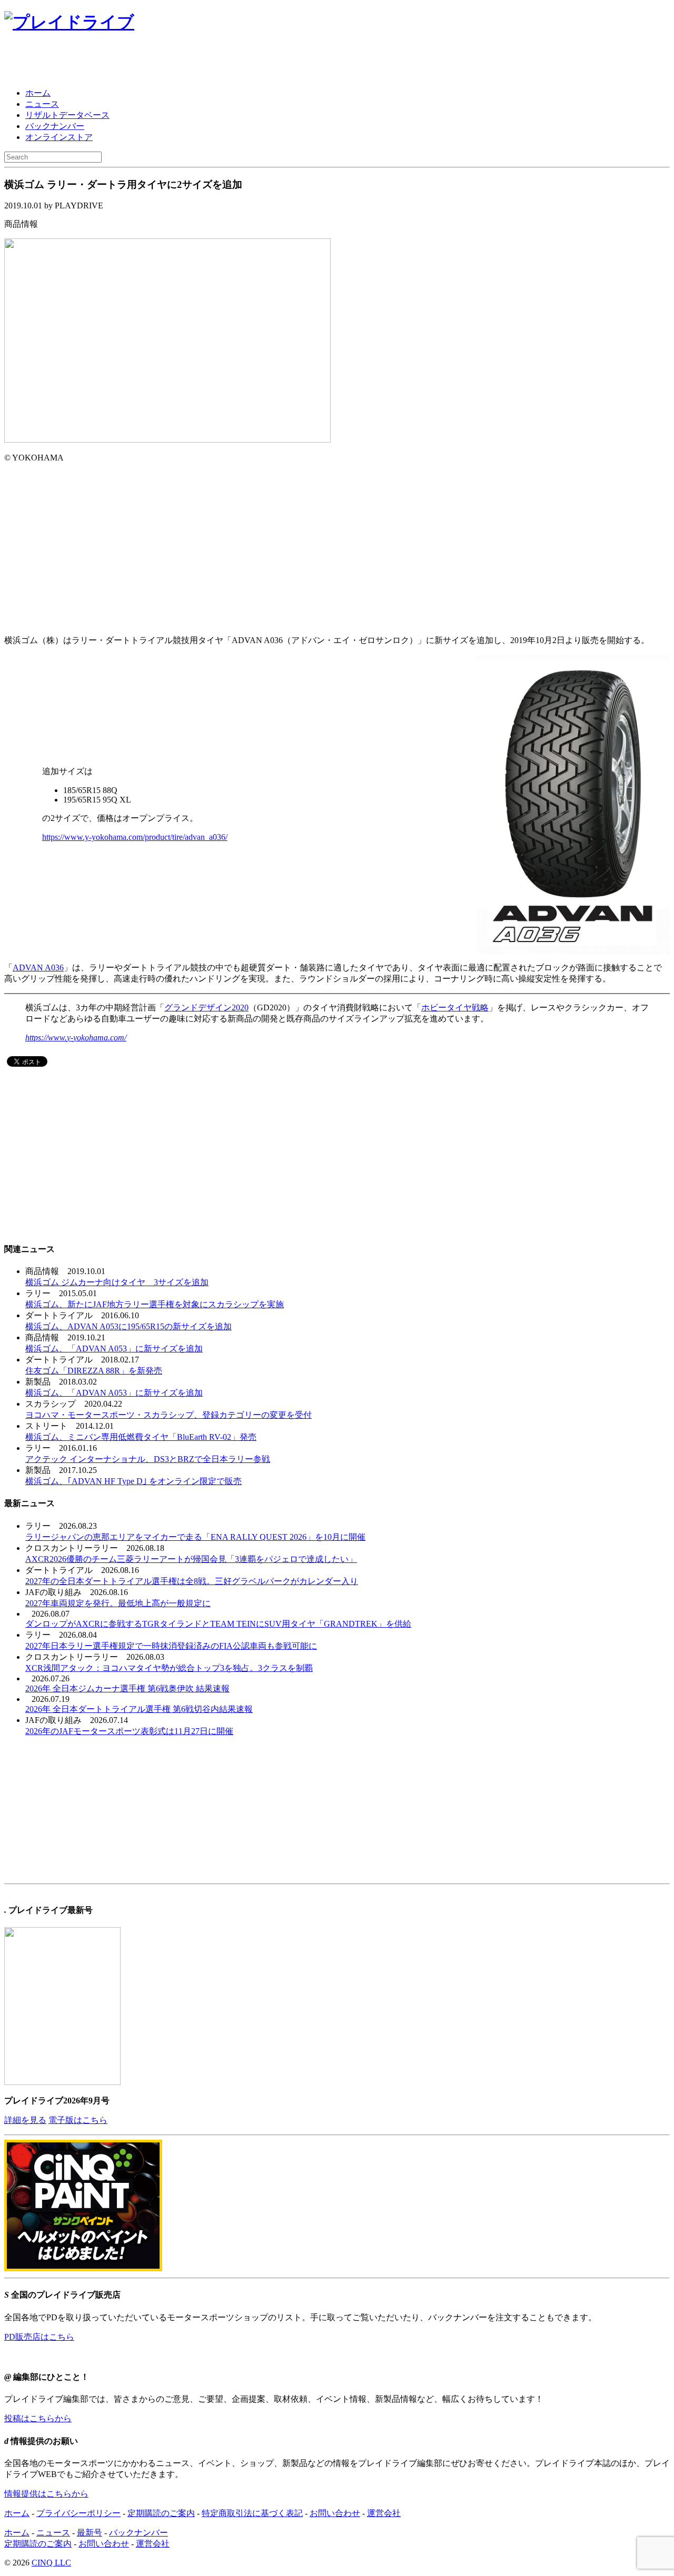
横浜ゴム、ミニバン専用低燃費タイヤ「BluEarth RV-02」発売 (141, 1437)
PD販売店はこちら (39, 2337)
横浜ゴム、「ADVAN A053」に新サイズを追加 (114, 1349)
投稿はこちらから (38, 2418)
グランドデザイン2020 (206, 1008)
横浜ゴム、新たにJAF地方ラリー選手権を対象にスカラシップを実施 (155, 1304)
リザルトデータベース (67, 115)
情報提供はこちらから (46, 2494)
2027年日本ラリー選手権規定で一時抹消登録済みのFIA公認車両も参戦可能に (171, 1646)
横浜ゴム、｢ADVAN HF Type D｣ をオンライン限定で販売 (133, 1481)
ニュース (42, 104)
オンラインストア (59, 137)
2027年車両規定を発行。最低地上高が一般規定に (118, 1603)
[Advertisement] (127, 62)
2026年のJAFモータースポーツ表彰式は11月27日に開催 (129, 1731)
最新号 (90, 2533)
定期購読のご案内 (161, 2513)
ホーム (38, 93)
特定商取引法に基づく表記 (252, 2513)
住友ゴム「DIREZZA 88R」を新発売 (94, 1371)
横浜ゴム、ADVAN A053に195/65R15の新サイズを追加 (128, 1326)
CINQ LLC (51, 2563)
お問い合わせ (335, 2513)
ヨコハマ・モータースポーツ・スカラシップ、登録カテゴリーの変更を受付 (168, 1415)
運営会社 (384, 2513)
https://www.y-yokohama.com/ (76, 1038)
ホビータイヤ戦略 (455, 1008)
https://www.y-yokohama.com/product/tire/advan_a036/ (135, 837)
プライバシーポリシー (78, 2513)
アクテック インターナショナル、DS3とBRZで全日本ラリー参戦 (148, 1459)
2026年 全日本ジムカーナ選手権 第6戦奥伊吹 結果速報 (127, 1688)
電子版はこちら (78, 2120)
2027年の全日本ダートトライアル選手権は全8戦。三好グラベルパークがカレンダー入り (192, 1581)
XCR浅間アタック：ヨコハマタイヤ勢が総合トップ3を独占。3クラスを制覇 (169, 1668)
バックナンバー (55, 126)
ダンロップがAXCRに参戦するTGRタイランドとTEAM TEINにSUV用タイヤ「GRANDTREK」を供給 (218, 1624)
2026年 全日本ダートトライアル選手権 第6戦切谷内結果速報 (139, 1709)
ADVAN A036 (38, 968)
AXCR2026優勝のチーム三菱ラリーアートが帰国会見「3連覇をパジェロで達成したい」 (191, 1559)
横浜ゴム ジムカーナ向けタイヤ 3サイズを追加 (117, 1282)
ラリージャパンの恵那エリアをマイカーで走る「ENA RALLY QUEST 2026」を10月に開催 (195, 1537)
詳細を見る (25, 2120)
